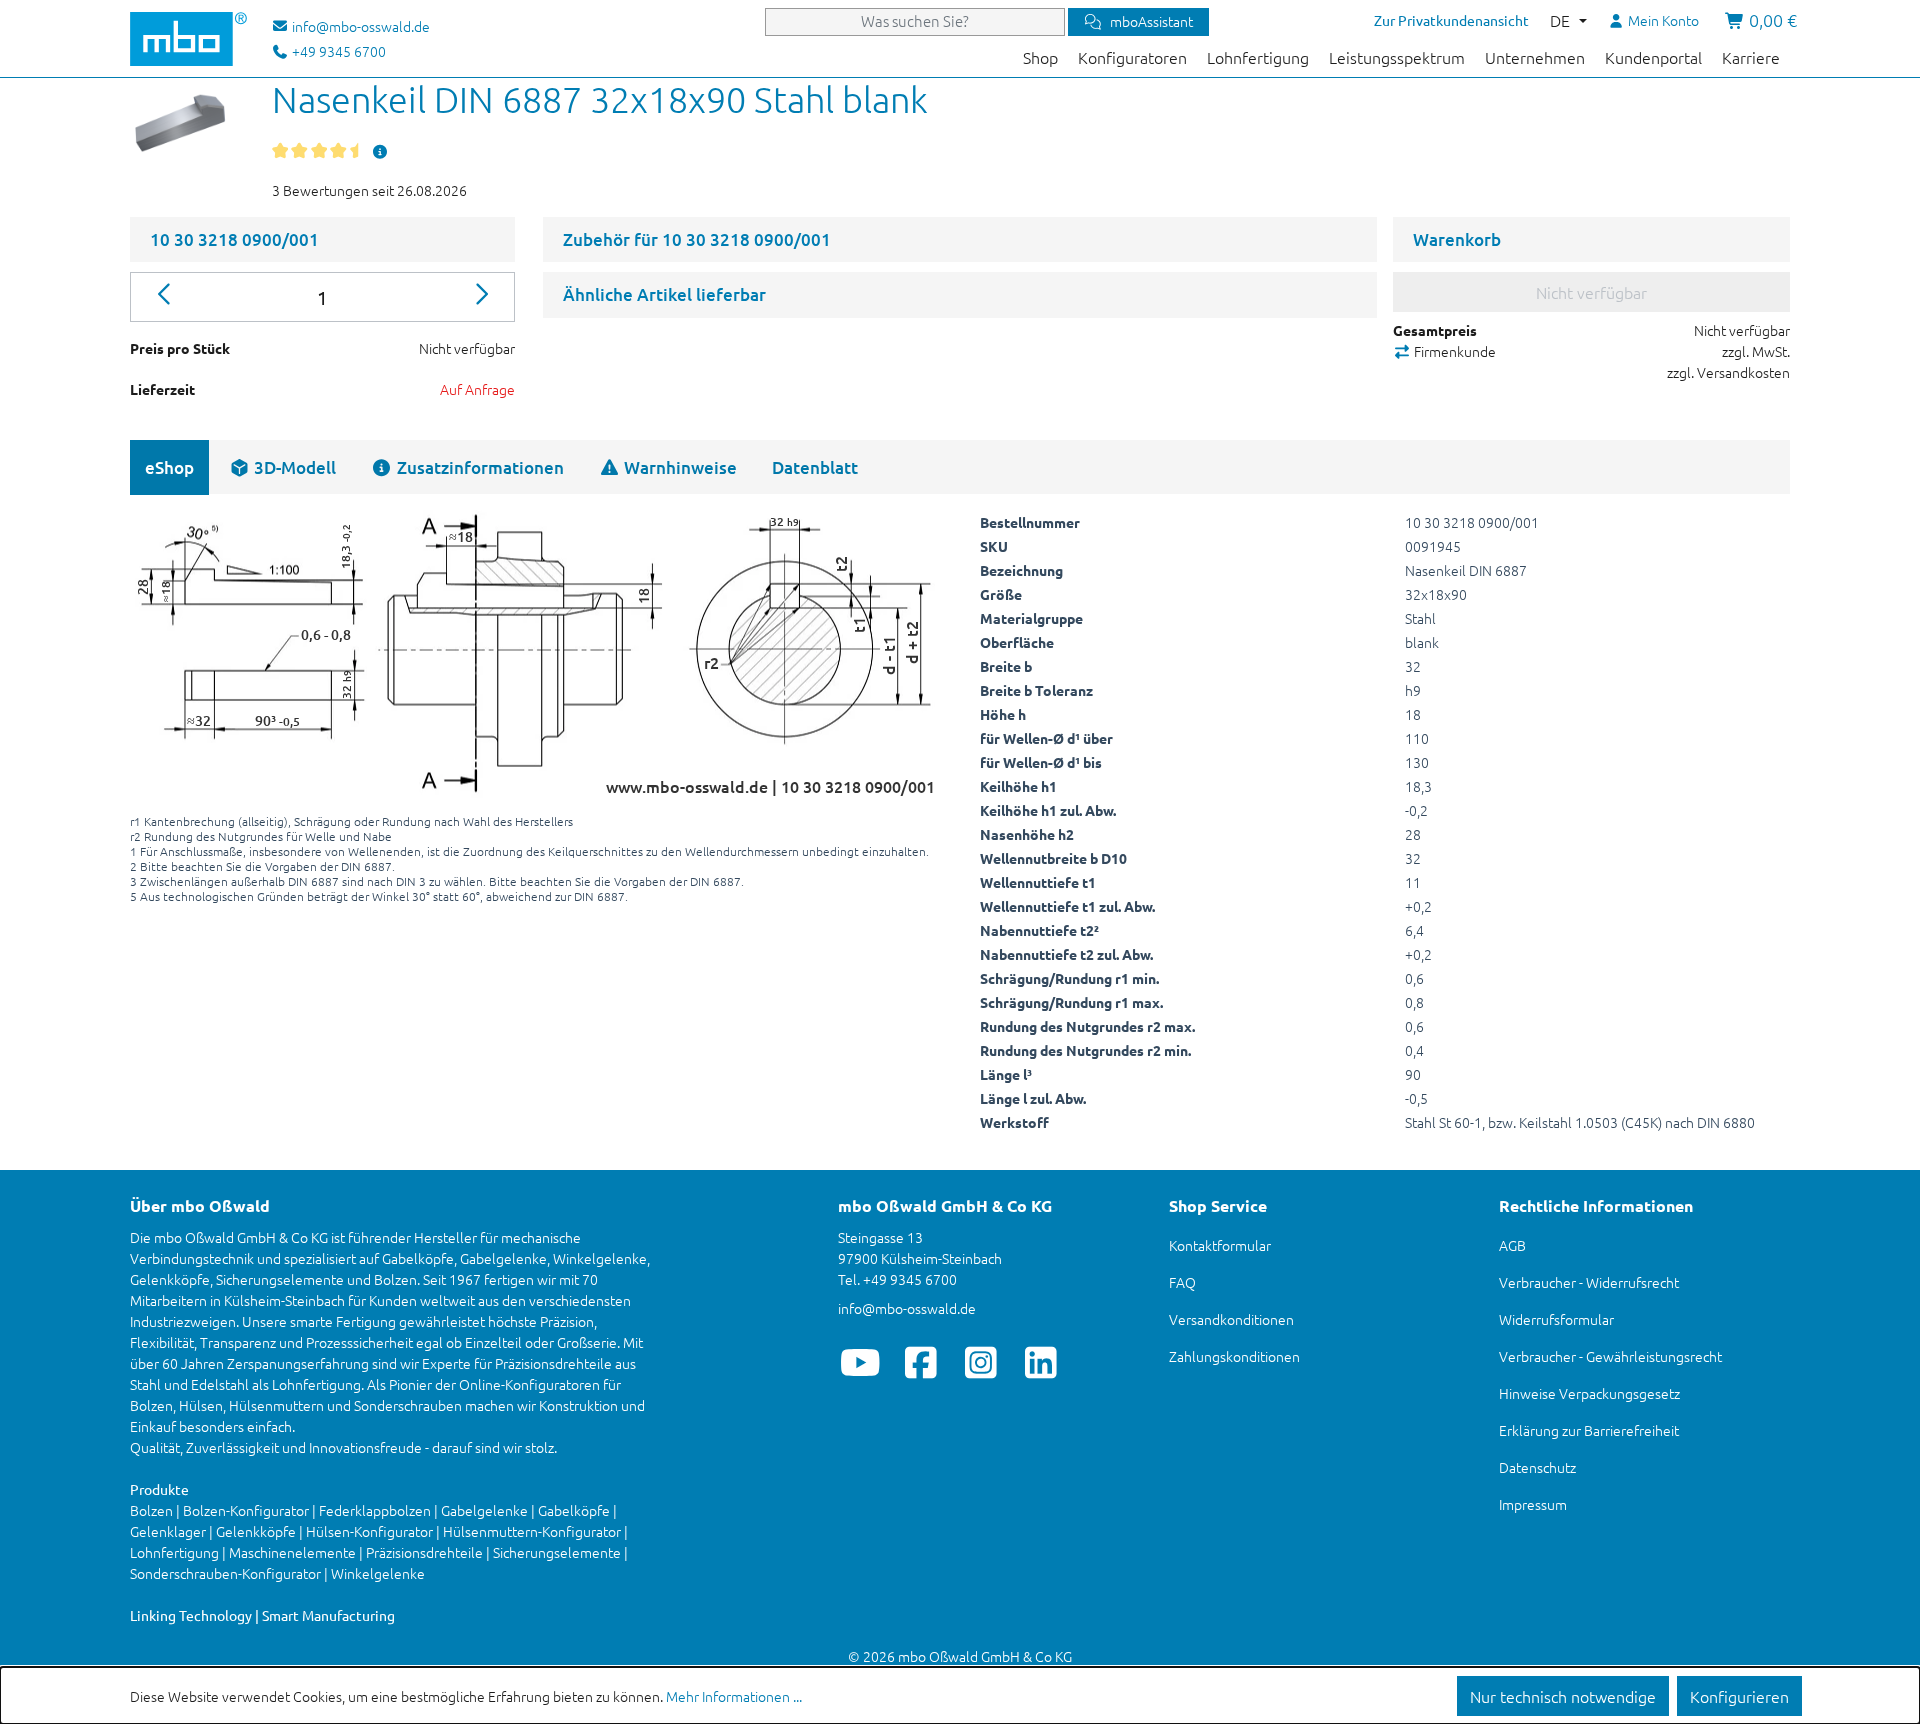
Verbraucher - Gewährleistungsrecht (1610, 1356)
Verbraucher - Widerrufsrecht (1589, 1282)
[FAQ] (380, 151)
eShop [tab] (169, 467)
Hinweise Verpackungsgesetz (1589, 1393)
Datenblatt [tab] (815, 467)
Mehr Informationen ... (734, 1696)
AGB (1512, 1245)
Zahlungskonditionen (1234, 1356)
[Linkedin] (1040, 1362)
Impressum (1533, 1504)
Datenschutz (1537, 1467)
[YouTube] (860, 1362)
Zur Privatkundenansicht (1451, 20)
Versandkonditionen (1231, 1319)
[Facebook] (920, 1362)
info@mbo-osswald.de (907, 1308)
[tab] (282, 467)
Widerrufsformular (1556, 1319)
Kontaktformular (1220, 1245)
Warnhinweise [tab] (678, 467)
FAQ (1182, 1282)
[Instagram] (980, 1362)
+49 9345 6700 (337, 51)
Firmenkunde (1453, 351)
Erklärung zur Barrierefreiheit (1589, 1430)
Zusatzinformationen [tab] (478, 467)
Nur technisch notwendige (1563, 1696)
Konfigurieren (1739, 1696)
